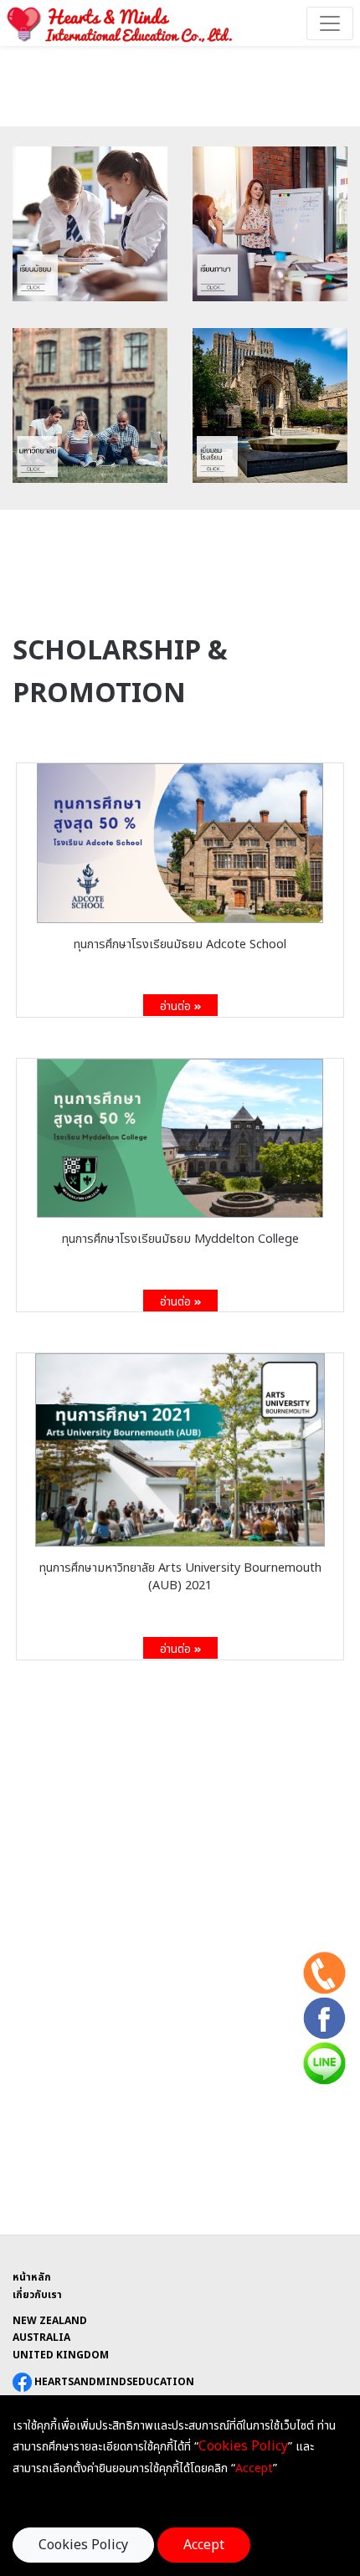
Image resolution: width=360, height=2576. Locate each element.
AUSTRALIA (41, 2337)
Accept (204, 2545)
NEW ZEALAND (50, 2321)
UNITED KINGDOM (61, 2355)
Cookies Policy (83, 2545)
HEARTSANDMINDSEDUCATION (113, 2382)
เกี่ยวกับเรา (37, 2295)
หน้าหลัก (32, 2277)
